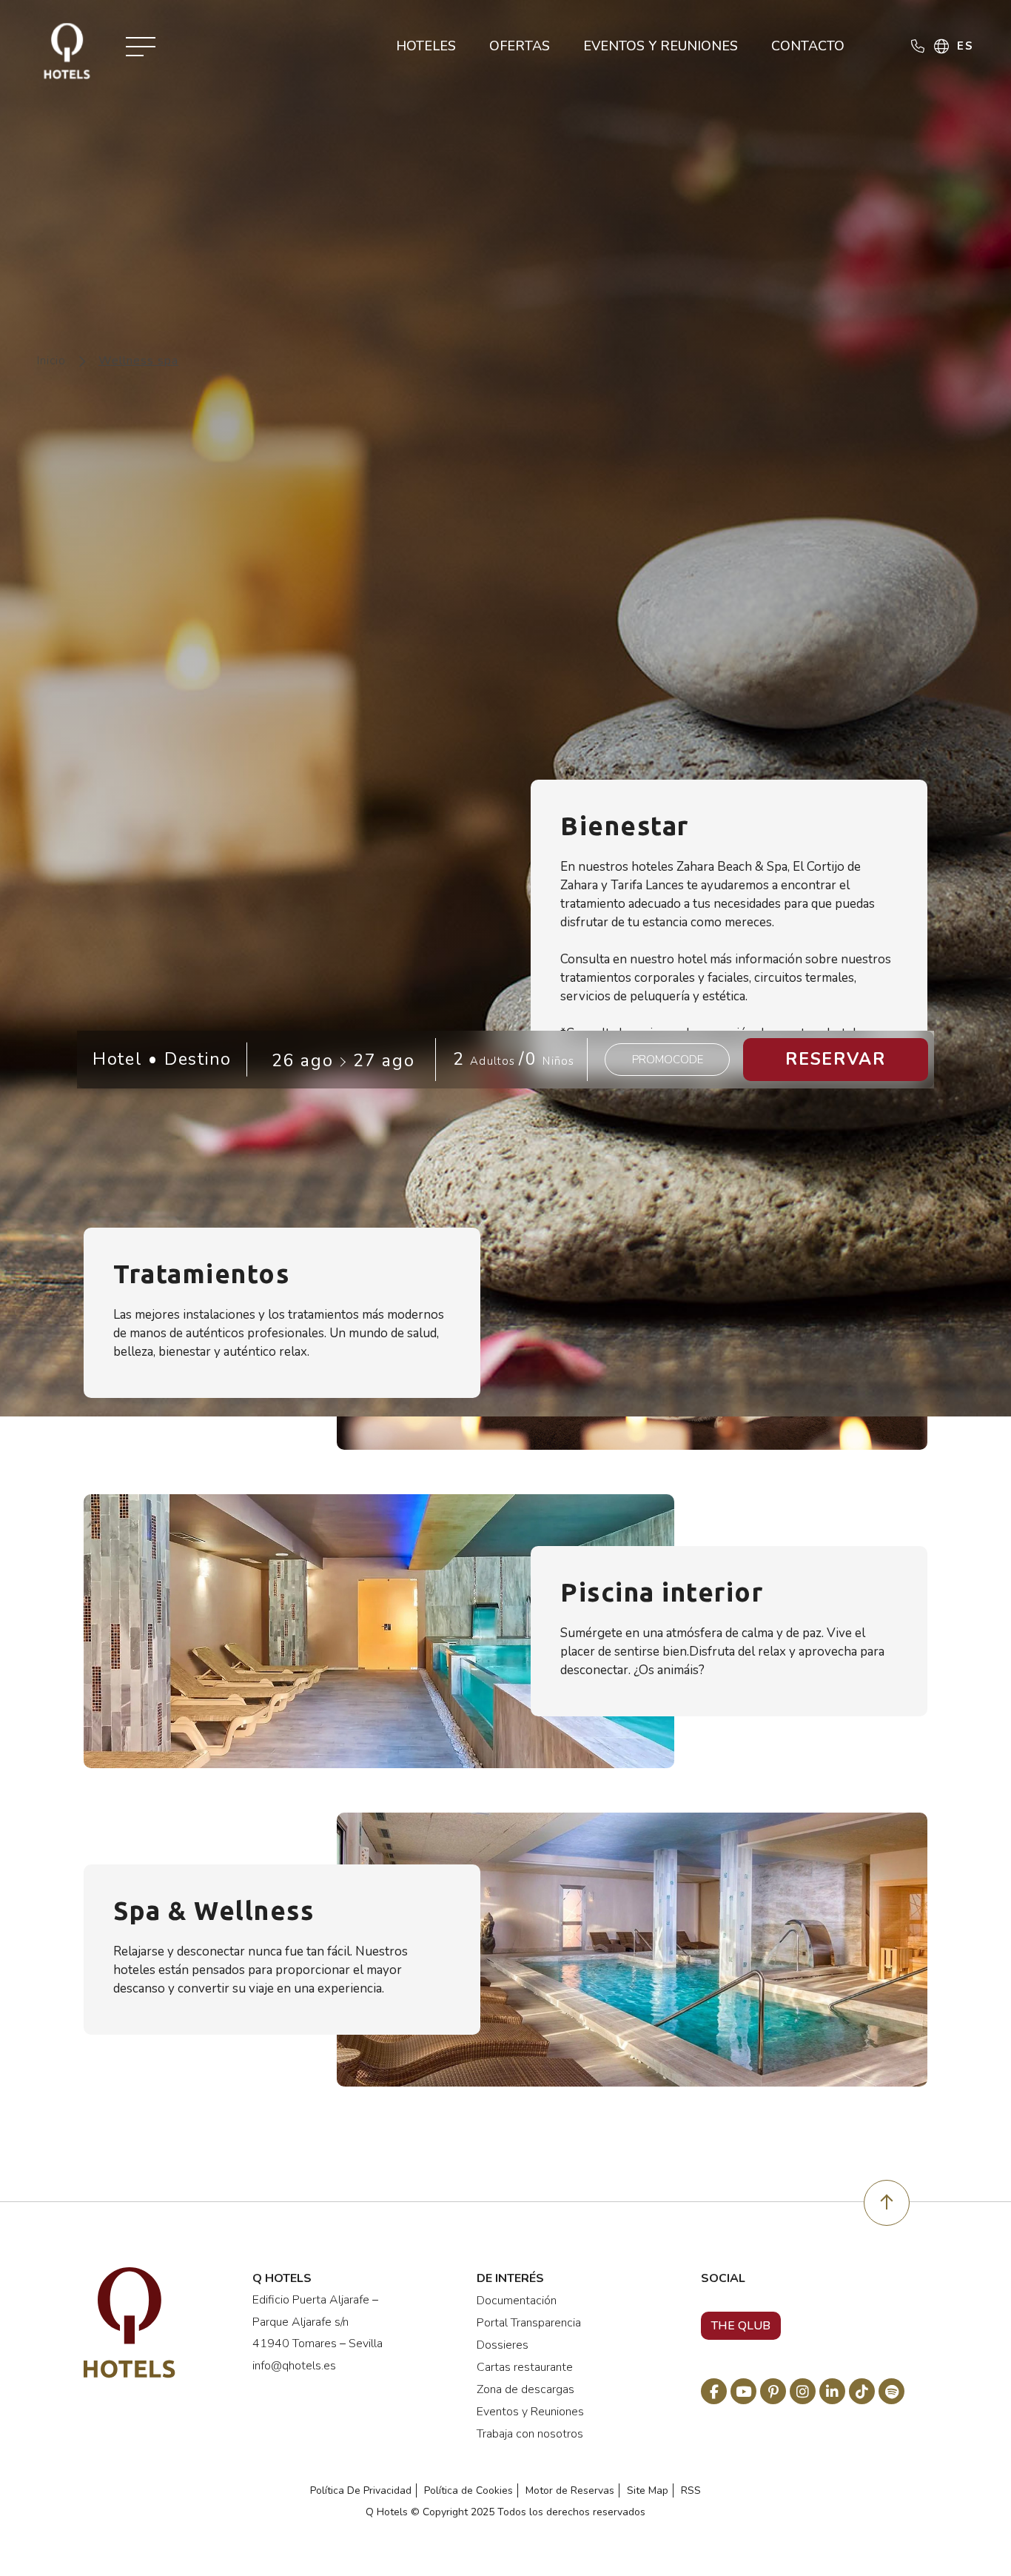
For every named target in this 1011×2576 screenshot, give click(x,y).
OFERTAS (518, 46)
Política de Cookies (468, 2490)
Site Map (648, 2490)
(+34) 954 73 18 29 (916, 86)
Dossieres (503, 2345)
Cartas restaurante (525, 2367)
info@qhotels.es (294, 2366)
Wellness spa (138, 361)
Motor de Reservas (570, 2490)
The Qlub (741, 2326)
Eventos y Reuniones (530, 2412)
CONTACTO (806, 46)
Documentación (517, 2301)
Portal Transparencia (529, 2323)
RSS (691, 2490)
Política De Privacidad (361, 2490)
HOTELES (424, 46)
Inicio (51, 361)
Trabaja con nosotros (530, 2434)
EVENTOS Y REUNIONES (659, 46)
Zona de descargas (525, 2389)
